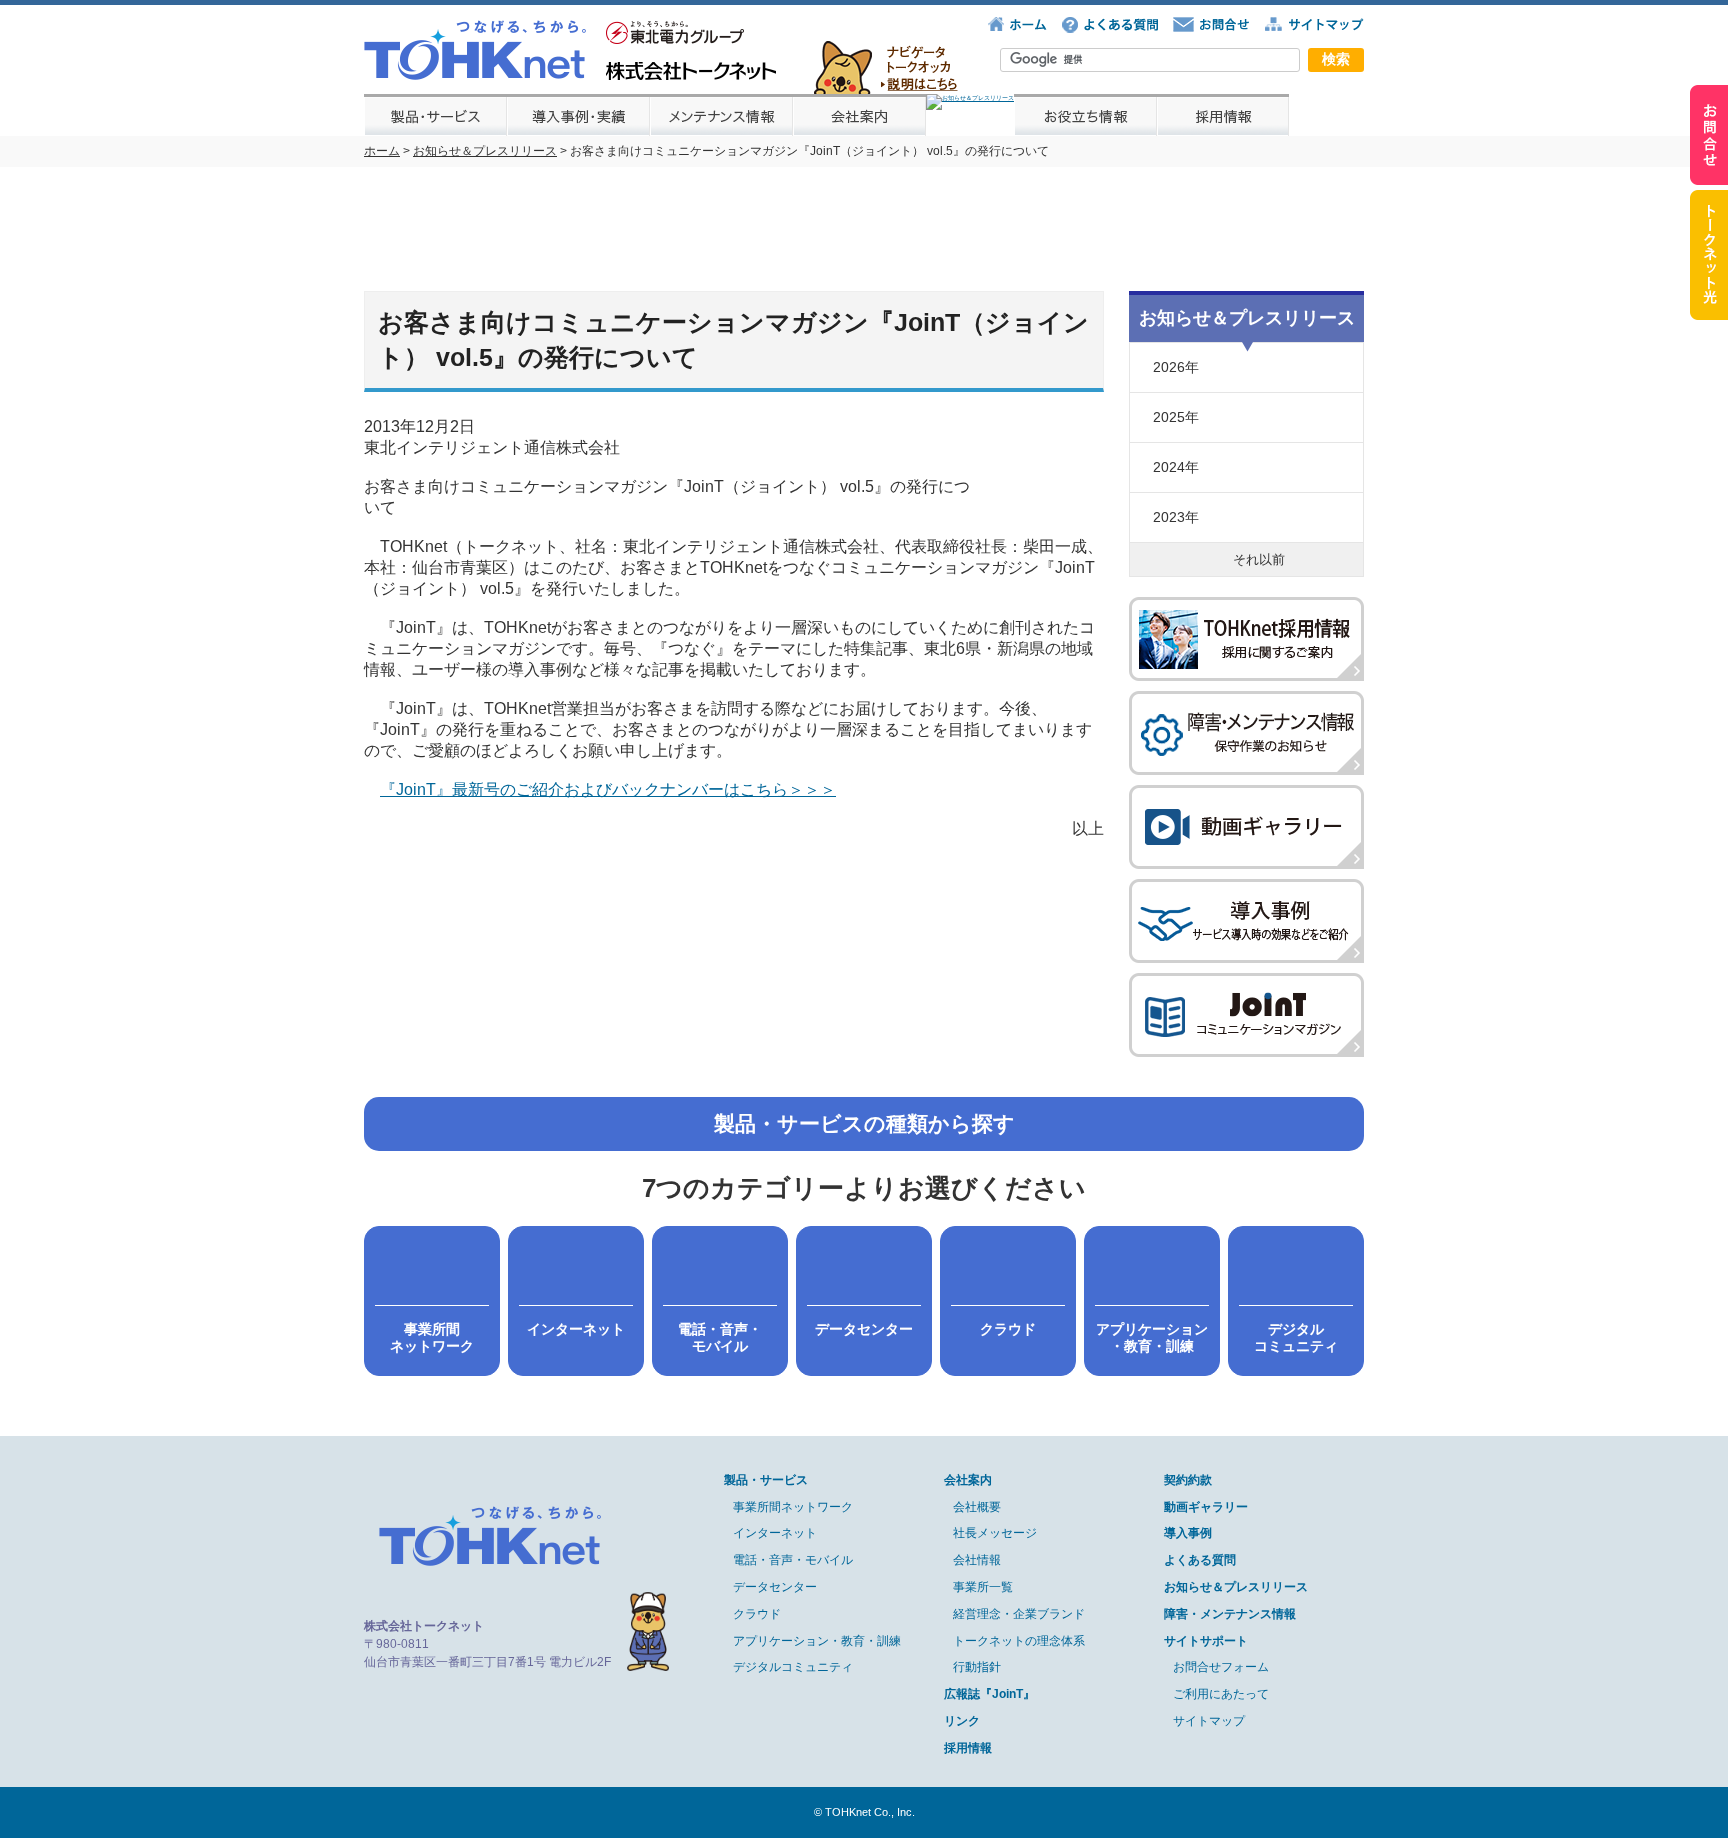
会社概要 (977, 1507)
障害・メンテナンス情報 (1230, 1614)
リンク (962, 1721)
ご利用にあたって (1221, 1694)
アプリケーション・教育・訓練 (817, 1641)
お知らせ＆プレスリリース (485, 151)
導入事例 (1188, 1533)
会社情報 (977, 1560)
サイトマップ (1209, 1721)
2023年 (1176, 517)
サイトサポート (1206, 1641)
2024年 (1176, 467)
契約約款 (1188, 1480)
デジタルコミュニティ (793, 1667)
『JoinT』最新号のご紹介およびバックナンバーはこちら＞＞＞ (608, 789)
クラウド (757, 1614)
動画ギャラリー (1206, 1507)
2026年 (1176, 367)
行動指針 (977, 1667)
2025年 (1176, 417)
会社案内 (968, 1480)
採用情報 (968, 1748)
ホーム (382, 151)
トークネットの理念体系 (1019, 1641)
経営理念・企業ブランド (1019, 1614)
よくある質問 (1200, 1560)
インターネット (775, 1533)
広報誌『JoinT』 (989, 1694)
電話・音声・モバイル (793, 1560)
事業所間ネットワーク (793, 1507)
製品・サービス (766, 1480)
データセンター (775, 1587)
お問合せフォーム (1221, 1667)
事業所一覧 (983, 1587)
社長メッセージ (995, 1533)
